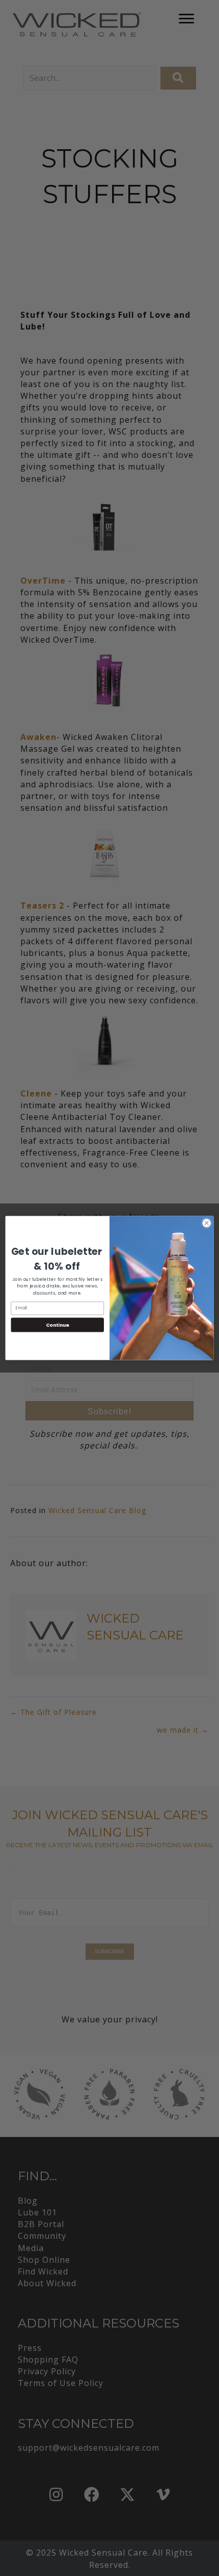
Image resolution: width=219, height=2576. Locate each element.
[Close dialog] (207, 1223)
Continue (58, 1324)
